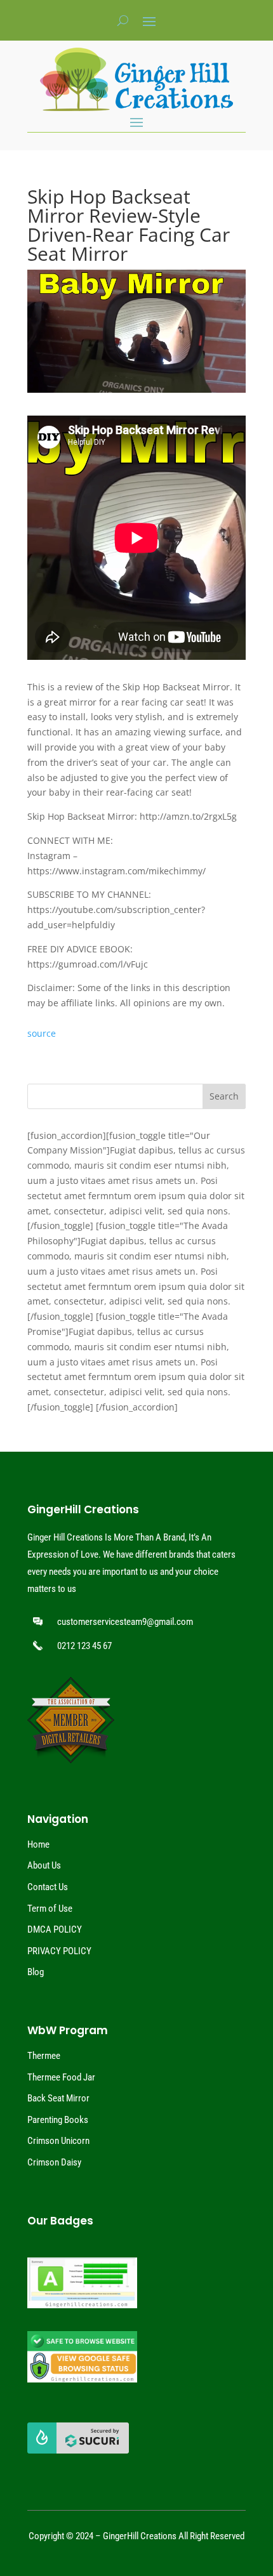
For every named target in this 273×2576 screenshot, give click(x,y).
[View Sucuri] (78, 2450)
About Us (44, 1865)
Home (38, 1844)
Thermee (44, 2056)
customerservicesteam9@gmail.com (125, 1622)
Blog (36, 1972)
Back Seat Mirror (58, 2098)
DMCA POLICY (55, 1929)
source (42, 1033)
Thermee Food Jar (61, 2077)
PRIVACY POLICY (59, 1951)
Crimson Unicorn (58, 2141)
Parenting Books (58, 2120)
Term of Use (50, 1909)
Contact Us (48, 1887)
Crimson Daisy (54, 2162)
